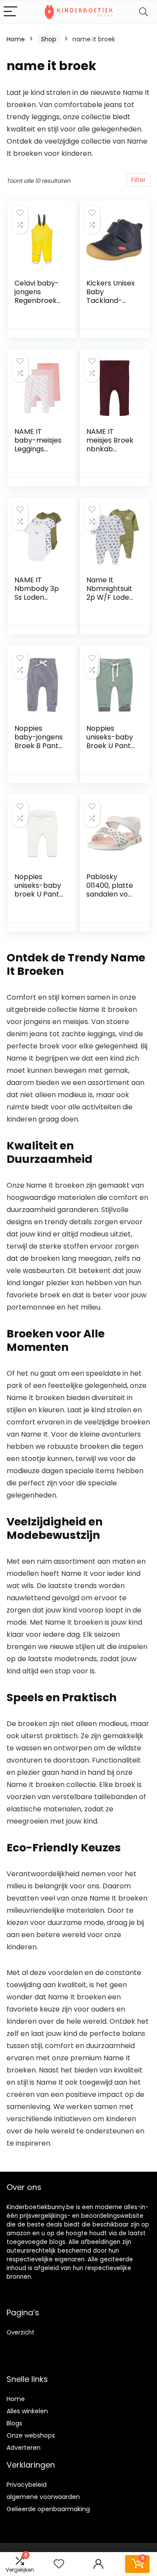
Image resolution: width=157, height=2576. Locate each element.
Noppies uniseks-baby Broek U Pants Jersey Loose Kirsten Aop (110, 746)
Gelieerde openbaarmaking (48, 2509)
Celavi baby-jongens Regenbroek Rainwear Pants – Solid (37, 301)
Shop (49, 39)
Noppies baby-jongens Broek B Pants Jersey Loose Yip (39, 746)
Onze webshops (31, 2435)
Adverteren (24, 2448)
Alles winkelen (27, 2411)
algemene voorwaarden (43, 2497)
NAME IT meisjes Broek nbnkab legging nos (110, 445)
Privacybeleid (27, 2485)
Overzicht (20, 2333)
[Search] (143, 12)
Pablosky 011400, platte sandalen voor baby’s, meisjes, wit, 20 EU (111, 898)
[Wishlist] (59, 2564)
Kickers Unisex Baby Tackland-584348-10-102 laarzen (111, 301)
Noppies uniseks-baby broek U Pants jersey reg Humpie (39, 894)
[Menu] (10, 12)
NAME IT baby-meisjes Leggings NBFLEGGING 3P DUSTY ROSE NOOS (38, 453)
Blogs (14, 2423)
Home (16, 39)
